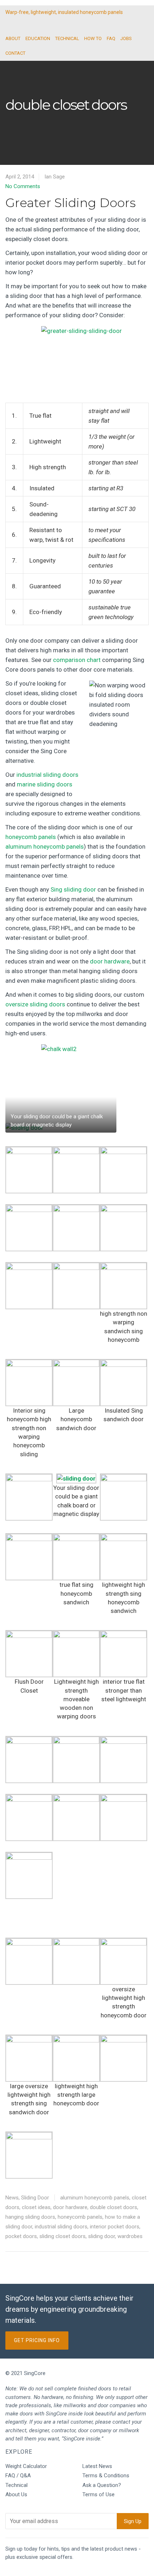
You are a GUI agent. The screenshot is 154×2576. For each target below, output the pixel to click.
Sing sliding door (73, 889)
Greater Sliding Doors (71, 203)
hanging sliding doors (30, 2217)
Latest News (97, 2466)
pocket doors (21, 2236)
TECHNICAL (67, 38)
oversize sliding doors (35, 1004)
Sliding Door (35, 2198)
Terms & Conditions (106, 2476)
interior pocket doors (115, 2227)
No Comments (23, 186)
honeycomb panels (31, 837)
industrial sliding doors (47, 775)
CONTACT (15, 53)
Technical (16, 2485)
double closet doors (114, 2207)
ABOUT (13, 38)
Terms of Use (98, 2494)
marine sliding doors (45, 784)
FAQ (111, 38)
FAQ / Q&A (18, 2476)
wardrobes (130, 2236)
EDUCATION (38, 38)
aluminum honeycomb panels (45, 847)
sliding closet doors (62, 2236)
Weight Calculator (26, 2466)
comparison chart (77, 660)
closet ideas (36, 2207)
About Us (16, 2494)
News (12, 2198)
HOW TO (93, 38)
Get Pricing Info (37, 2340)
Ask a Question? (102, 2485)
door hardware (110, 961)
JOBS (126, 38)
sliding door (102, 2236)
